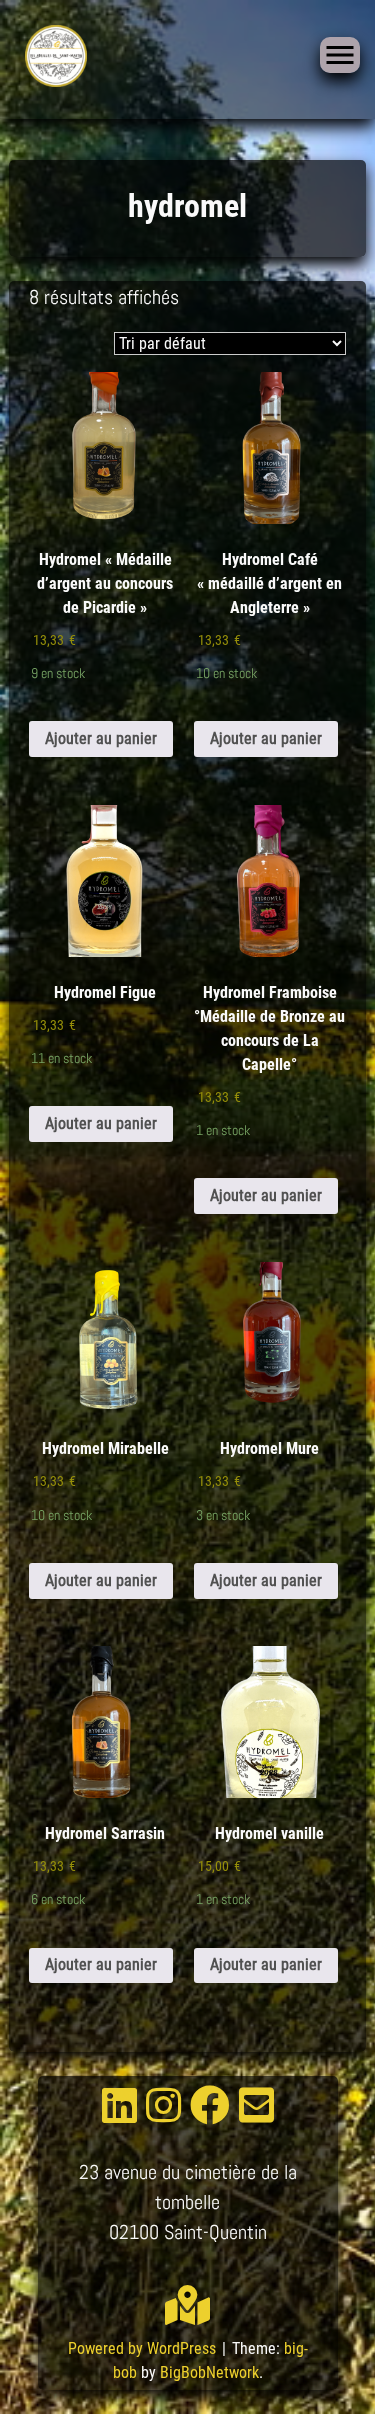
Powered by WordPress (144, 2348)
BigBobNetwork (209, 2372)
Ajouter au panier (101, 738)
